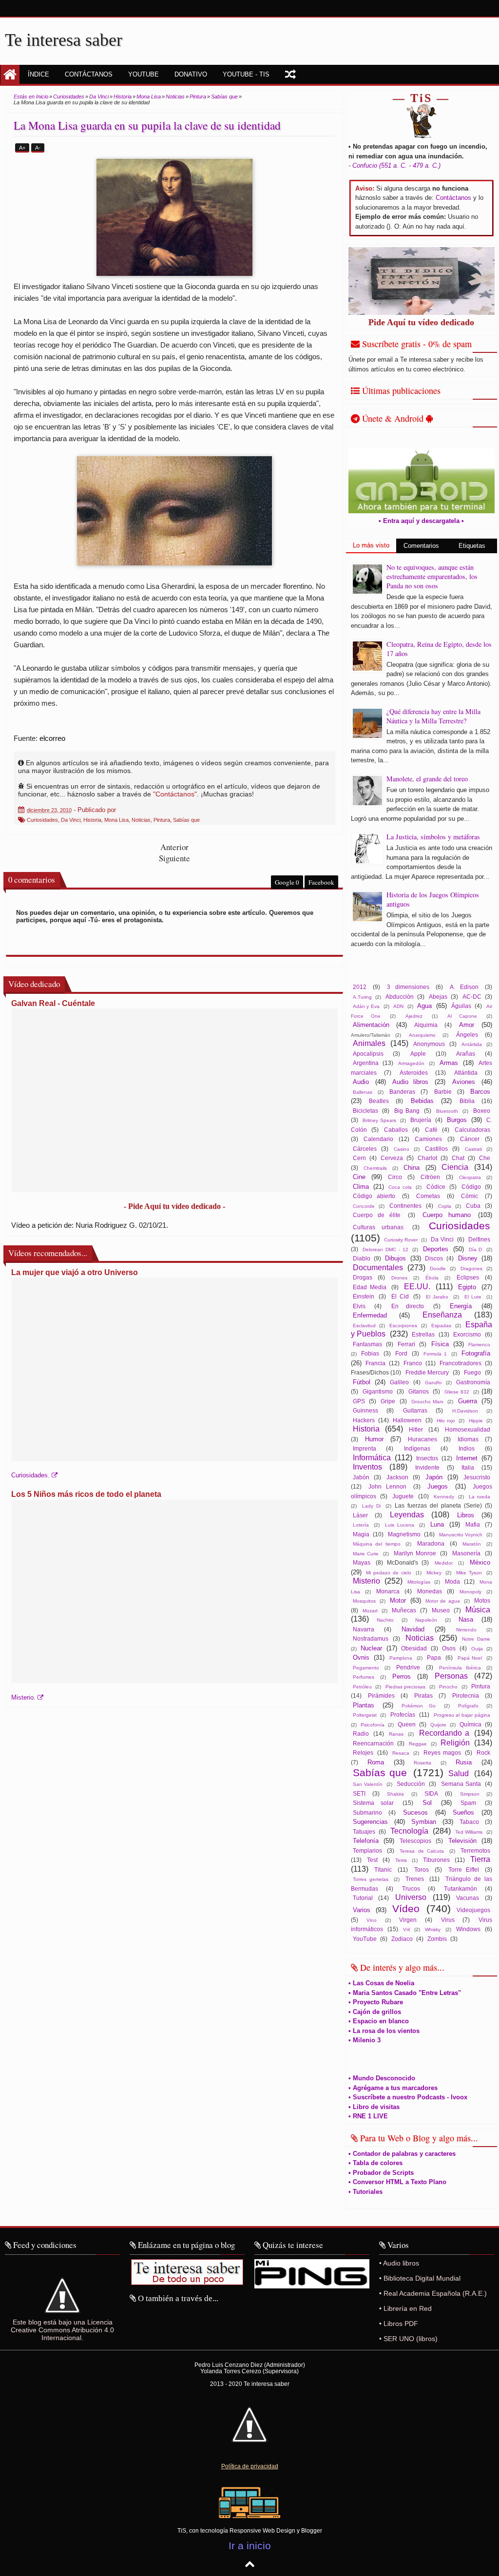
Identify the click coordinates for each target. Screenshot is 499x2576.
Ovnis (361, 1657)
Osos (449, 1648)
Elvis (359, 1306)
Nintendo (466, 1630)
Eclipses (468, 1277)
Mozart (370, 1611)
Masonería (466, 1553)
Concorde (364, 1206)
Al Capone (462, 1016)
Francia (375, 1363)
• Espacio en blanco (379, 2021)
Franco (413, 1363)
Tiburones (436, 1860)
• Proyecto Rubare (376, 2002)
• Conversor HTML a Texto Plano (397, 2182)
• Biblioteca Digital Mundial (420, 2278)
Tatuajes (364, 1831)
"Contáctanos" (175, 794)
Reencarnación (373, 1743)
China (412, 1168)
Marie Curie (366, 1554)
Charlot (427, 1158)
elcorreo (52, 738)
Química (470, 1724)
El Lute (473, 1297)
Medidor (444, 1563)
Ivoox (466, 8)
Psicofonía (373, 1725)
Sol (427, 1803)
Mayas (362, 1562)
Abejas (438, 997)
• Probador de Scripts (381, 2173)
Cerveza (392, 1158)
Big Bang (407, 1111)
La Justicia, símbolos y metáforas (433, 837)
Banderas (402, 1092)
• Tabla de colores (375, 2163)
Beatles (379, 1101)
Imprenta (365, 1448)
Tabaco (469, 1822)
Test (372, 1860)
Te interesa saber (64, 40)
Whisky (433, 1929)
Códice (436, 1187)
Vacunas (468, 1898)
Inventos (367, 1467)
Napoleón (426, 1620)
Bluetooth (447, 1111)
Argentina (366, 1063)
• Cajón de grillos (375, 2012)
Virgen (408, 1920)
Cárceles (365, 1149)
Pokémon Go (419, 1706)
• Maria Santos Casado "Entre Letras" (405, 1993)
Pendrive (408, 1667)
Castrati (473, 1149)
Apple (418, 1054)
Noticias (141, 820)
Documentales (378, 1268)
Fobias (370, 1353)
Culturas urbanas (378, 1227)
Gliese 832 (457, 1392)
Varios (362, 1910)
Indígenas (417, 1448)
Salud (459, 1773)
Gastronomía (473, 1382)
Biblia (467, 1101)
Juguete (403, 1496)
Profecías (403, 1714)
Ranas (396, 1734)
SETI (359, 1793)
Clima (361, 1187)
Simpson (470, 1794)
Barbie (443, 1092)
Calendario (378, 1139)
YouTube (365, 1939)
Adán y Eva (366, 1006)
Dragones (471, 1269)
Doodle (438, 1269)
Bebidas (422, 1101)
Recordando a (444, 1733)
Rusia (464, 1762)
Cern (359, 1158)
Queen (407, 1724)
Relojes (363, 1753)
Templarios (367, 1850)
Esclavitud (364, 1326)
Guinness (365, 1410)
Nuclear (371, 1648)
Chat (458, 1158)
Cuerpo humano (446, 1215)
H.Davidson (465, 1411)
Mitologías (419, 1582)
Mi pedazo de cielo (389, 1573)
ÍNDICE (38, 74)
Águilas (461, 1006)
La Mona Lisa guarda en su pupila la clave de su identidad (147, 125)
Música (478, 1610)
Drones (399, 1278)
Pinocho (448, 1687)
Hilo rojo (446, 1421)
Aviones (464, 1082)
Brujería (421, 1120)
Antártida (472, 1044)
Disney (468, 1258)
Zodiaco (402, 1939)
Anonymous (429, 1044)
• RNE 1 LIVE (368, 2116)
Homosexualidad (468, 1429)
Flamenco (479, 1345)
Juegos (438, 1486)
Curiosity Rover (401, 1240)
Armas (449, 1063)
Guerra (468, 1401)
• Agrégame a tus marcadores (393, 2088)
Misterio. (24, 1697)
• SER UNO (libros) (408, 2339)
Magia (361, 1534)
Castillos (436, 1149)
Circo (395, 1177)
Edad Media (370, 1287)
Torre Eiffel (464, 1869)
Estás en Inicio (31, 97)
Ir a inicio (250, 2546)
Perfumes (364, 1677)
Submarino (367, 1812)
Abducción (400, 997)
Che (485, 1158)
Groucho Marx (427, 1402)
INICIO (10, 75)
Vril (406, 1929)
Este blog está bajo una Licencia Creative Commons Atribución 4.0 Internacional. (62, 2330)
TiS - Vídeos (480, 8)
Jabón (361, 1477)
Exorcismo (467, 1334)
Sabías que (186, 820)
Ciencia (455, 1167)
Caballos (396, 1130)
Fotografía (476, 1353)
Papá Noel (470, 1658)
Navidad (413, 1629)
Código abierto (374, 1196)
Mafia (473, 1524)
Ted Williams (469, 1832)
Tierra (480, 1859)
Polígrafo (468, 1706)
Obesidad (414, 1648)
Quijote (438, 1725)
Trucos (411, 1888)
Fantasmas (367, 1344)
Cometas (428, 1196)
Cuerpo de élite (377, 1215)
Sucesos (415, 1812)
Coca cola (400, 1187)
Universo (411, 1897)
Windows (468, 1929)
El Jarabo (437, 1297)
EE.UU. (417, 1287)
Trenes (415, 1879)
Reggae (418, 1744)
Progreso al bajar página (462, 1715)
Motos (482, 1600)
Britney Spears (379, 1120)
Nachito (385, 1620)
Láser (360, 1515)
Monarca (388, 1591)
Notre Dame (476, 1639)
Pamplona (401, 1658)
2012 (360, 987)
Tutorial (363, 1898)
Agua (424, 1006)
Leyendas (407, 1515)
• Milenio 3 (365, 2040)
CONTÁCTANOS (89, 74)
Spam (468, 1803)
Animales (369, 1043)
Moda (452, 1581)
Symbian (424, 1822)
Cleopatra (470, 1177)
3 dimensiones (408, 987)
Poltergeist (365, 1715)
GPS (359, 1401)
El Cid (400, 1296)
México (480, 1562)
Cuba (473, 1206)
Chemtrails (375, 1168)
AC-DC (472, 997)
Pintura (162, 820)
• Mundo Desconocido (382, 2078)
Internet (467, 1458)
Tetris (401, 1860)
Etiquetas (472, 546)
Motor (398, 1600)
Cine (359, 1177)
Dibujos (395, 1258)
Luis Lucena (400, 1525)
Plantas (364, 1705)
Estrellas (423, 1334)
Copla (445, 1206)
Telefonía (366, 1841)
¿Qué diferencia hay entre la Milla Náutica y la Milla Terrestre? (433, 716)
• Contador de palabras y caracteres (402, 2154)
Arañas (466, 1054)
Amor (467, 1025)
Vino (372, 1920)
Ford (401, 1353)
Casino (402, 1149)
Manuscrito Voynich (461, 1535)
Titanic (383, 1869)
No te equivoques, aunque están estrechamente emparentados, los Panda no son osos (432, 576)
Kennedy (444, 1497)
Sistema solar (374, 1803)
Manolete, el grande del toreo (427, 779)
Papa (434, 1657)
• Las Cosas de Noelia (381, 1983)
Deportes (436, 1249)
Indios (467, 1448)
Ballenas (363, 1092)
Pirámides (381, 1695)
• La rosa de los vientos (384, 2031)
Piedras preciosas (406, 1687)
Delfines (479, 1239)
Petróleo (362, 1687)
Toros (422, 1869)
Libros (466, 1515)
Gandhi (433, 1383)
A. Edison (464, 987)
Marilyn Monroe (415, 1553)
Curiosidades (42, 820)
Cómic (470, 1196)
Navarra (364, 1629)
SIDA (431, 1793)
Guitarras (415, 1410)
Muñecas (404, 1610)
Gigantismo (378, 1391)
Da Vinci (71, 820)
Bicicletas (365, 1111)
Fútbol (362, 1382)
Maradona (431, 1543)
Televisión (462, 1841)
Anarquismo (422, 1035)
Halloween (407, 1420)
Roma (376, 1762)
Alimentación (371, 1025)
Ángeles (467, 1035)
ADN (398, 1006)
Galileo (399, 1382)
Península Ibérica (460, 1668)
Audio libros (410, 1082)
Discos (434, 1258)
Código (471, 1187)
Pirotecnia (466, 1695)
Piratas (423, 1695)
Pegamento (366, 1668)
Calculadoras (472, 1130)
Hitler (416, 1429)
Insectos (427, 1458)
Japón (434, 1477)
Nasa (466, 1619)
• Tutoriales (365, 2192)
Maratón (472, 1544)
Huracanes (422, 1439)
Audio (361, 1082)
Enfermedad (370, 1315)
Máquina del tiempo (377, 1544)
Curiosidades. (31, 1475)
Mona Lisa (116, 820)
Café (431, 1130)
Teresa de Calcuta (422, 1851)
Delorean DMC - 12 (385, 1249)
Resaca (401, 1753)
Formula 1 (435, 1354)
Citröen (430, 1177)
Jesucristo (477, 1477)
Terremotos (475, 1850)
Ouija (477, 1649)
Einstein (364, 1296)
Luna (437, 1524)
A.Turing (362, 997)
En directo (408, 1306)
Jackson (397, 1477)
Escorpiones (403, 1326)
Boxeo (482, 1111)
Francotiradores (461, 1363)
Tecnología (409, 1831)
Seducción (411, 1784)
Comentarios (421, 546)
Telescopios (415, 1841)
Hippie (476, 1421)
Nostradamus (371, 1638)
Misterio (366, 1581)
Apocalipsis (368, 1054)
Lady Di (371, 1506)
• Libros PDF (399, 2324)
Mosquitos (364, 1601)
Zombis (437, 1939)
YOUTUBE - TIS (246, 74)
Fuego (472, 1372)
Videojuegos (473, 1910)
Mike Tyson (469, 1573)
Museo (441, 1610)
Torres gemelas (371, 1879)
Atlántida (466, 1073)
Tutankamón (461, 1888)
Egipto (467, 1287)
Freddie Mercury (427, 1372)
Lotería (361, 1525)
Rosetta (422, 1763)
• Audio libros (399, 2263)
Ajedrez (414, 1016)
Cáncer (470, 1139)
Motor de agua (442, 1601)
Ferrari (406, 1344)
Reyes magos (442, 1753)
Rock (483, 1753)
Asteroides (414, 1073)
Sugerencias (370, 1822)
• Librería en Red (405, 2308)
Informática (372, 1458)
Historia (92, 820)
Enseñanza (442, 1315)
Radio (361, 1733)
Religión (455, 1743)
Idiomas (468, 1439)
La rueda (480, 1497)
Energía (461, 1306)
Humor (374, 1439)
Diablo (362, 1258)
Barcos (480, 1092)
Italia (468, 1467)
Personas (451, 1676)
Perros (402, 1676)
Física (440, 1344)
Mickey (434, 1573)
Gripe (388, 1401)
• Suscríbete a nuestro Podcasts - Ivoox (408, 2097)
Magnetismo (404, 1534)
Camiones (428, 1139)
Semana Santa (461, 1784)
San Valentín (368, 1784)
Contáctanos (453, 198)
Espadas (441, 1326)
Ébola (432, 1278)
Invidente (427, 1467)
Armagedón (411, 1063)
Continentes (405, 1206)
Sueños (463, 1812)
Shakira (395, 1794)
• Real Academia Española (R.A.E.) (433, 2293)
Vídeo (406, 1908)
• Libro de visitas (374, 2107)
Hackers (364, 1420)
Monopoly (470, 1592)
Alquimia (426, 1025)
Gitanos (419, 1391)
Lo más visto (371, 545)
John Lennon (387, 1486)
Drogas (363, 1277)
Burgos (457, 1120)
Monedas (430, 1591)
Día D (476, 1249)
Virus (448, 1920)
